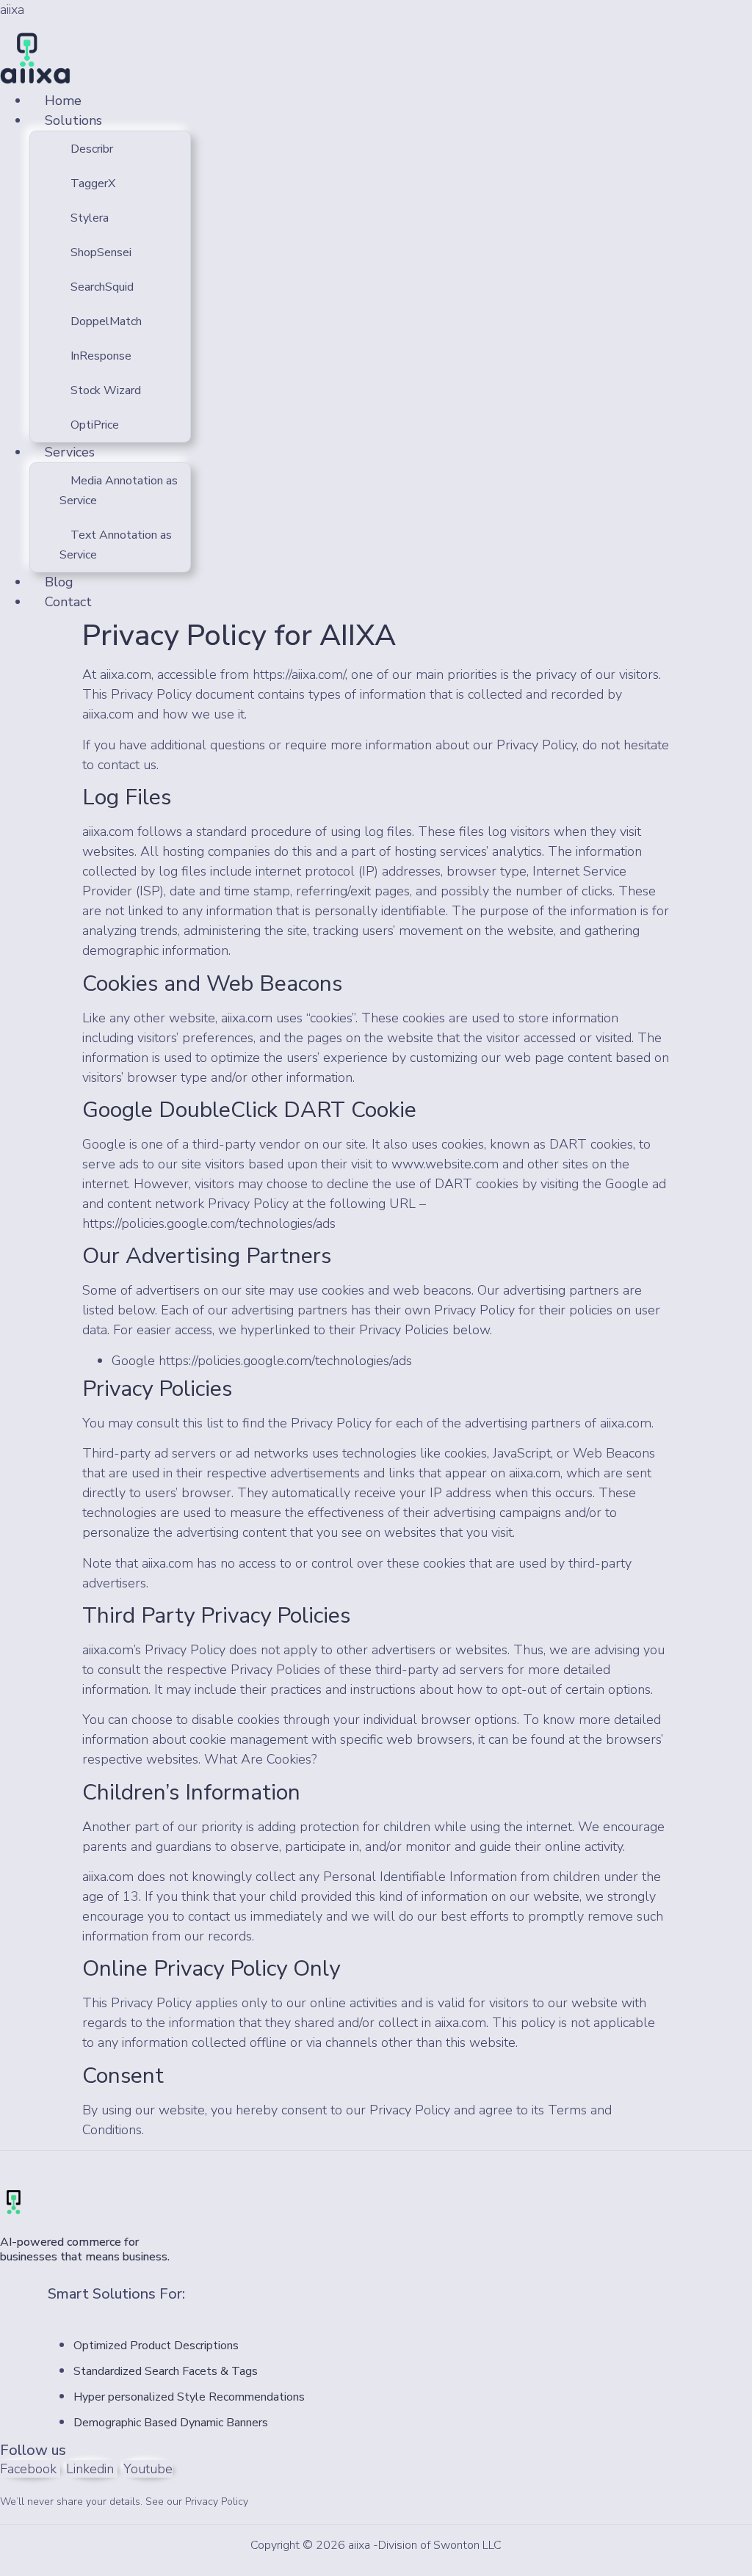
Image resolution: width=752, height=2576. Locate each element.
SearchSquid (102, 287)
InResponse (101, 356)
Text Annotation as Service (116, 545)
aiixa (12, 10)
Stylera (90, 218)
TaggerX (93, 183)
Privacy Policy (217, 2502)
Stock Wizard (106, 390)
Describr (92, 149)
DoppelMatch (106, 321)
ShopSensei (101, 252)
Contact (68, 602)
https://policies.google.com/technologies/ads (209, 1223)
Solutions (73, 120)
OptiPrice (95, 425)
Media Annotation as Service (119, 491)
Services (70, 452)
